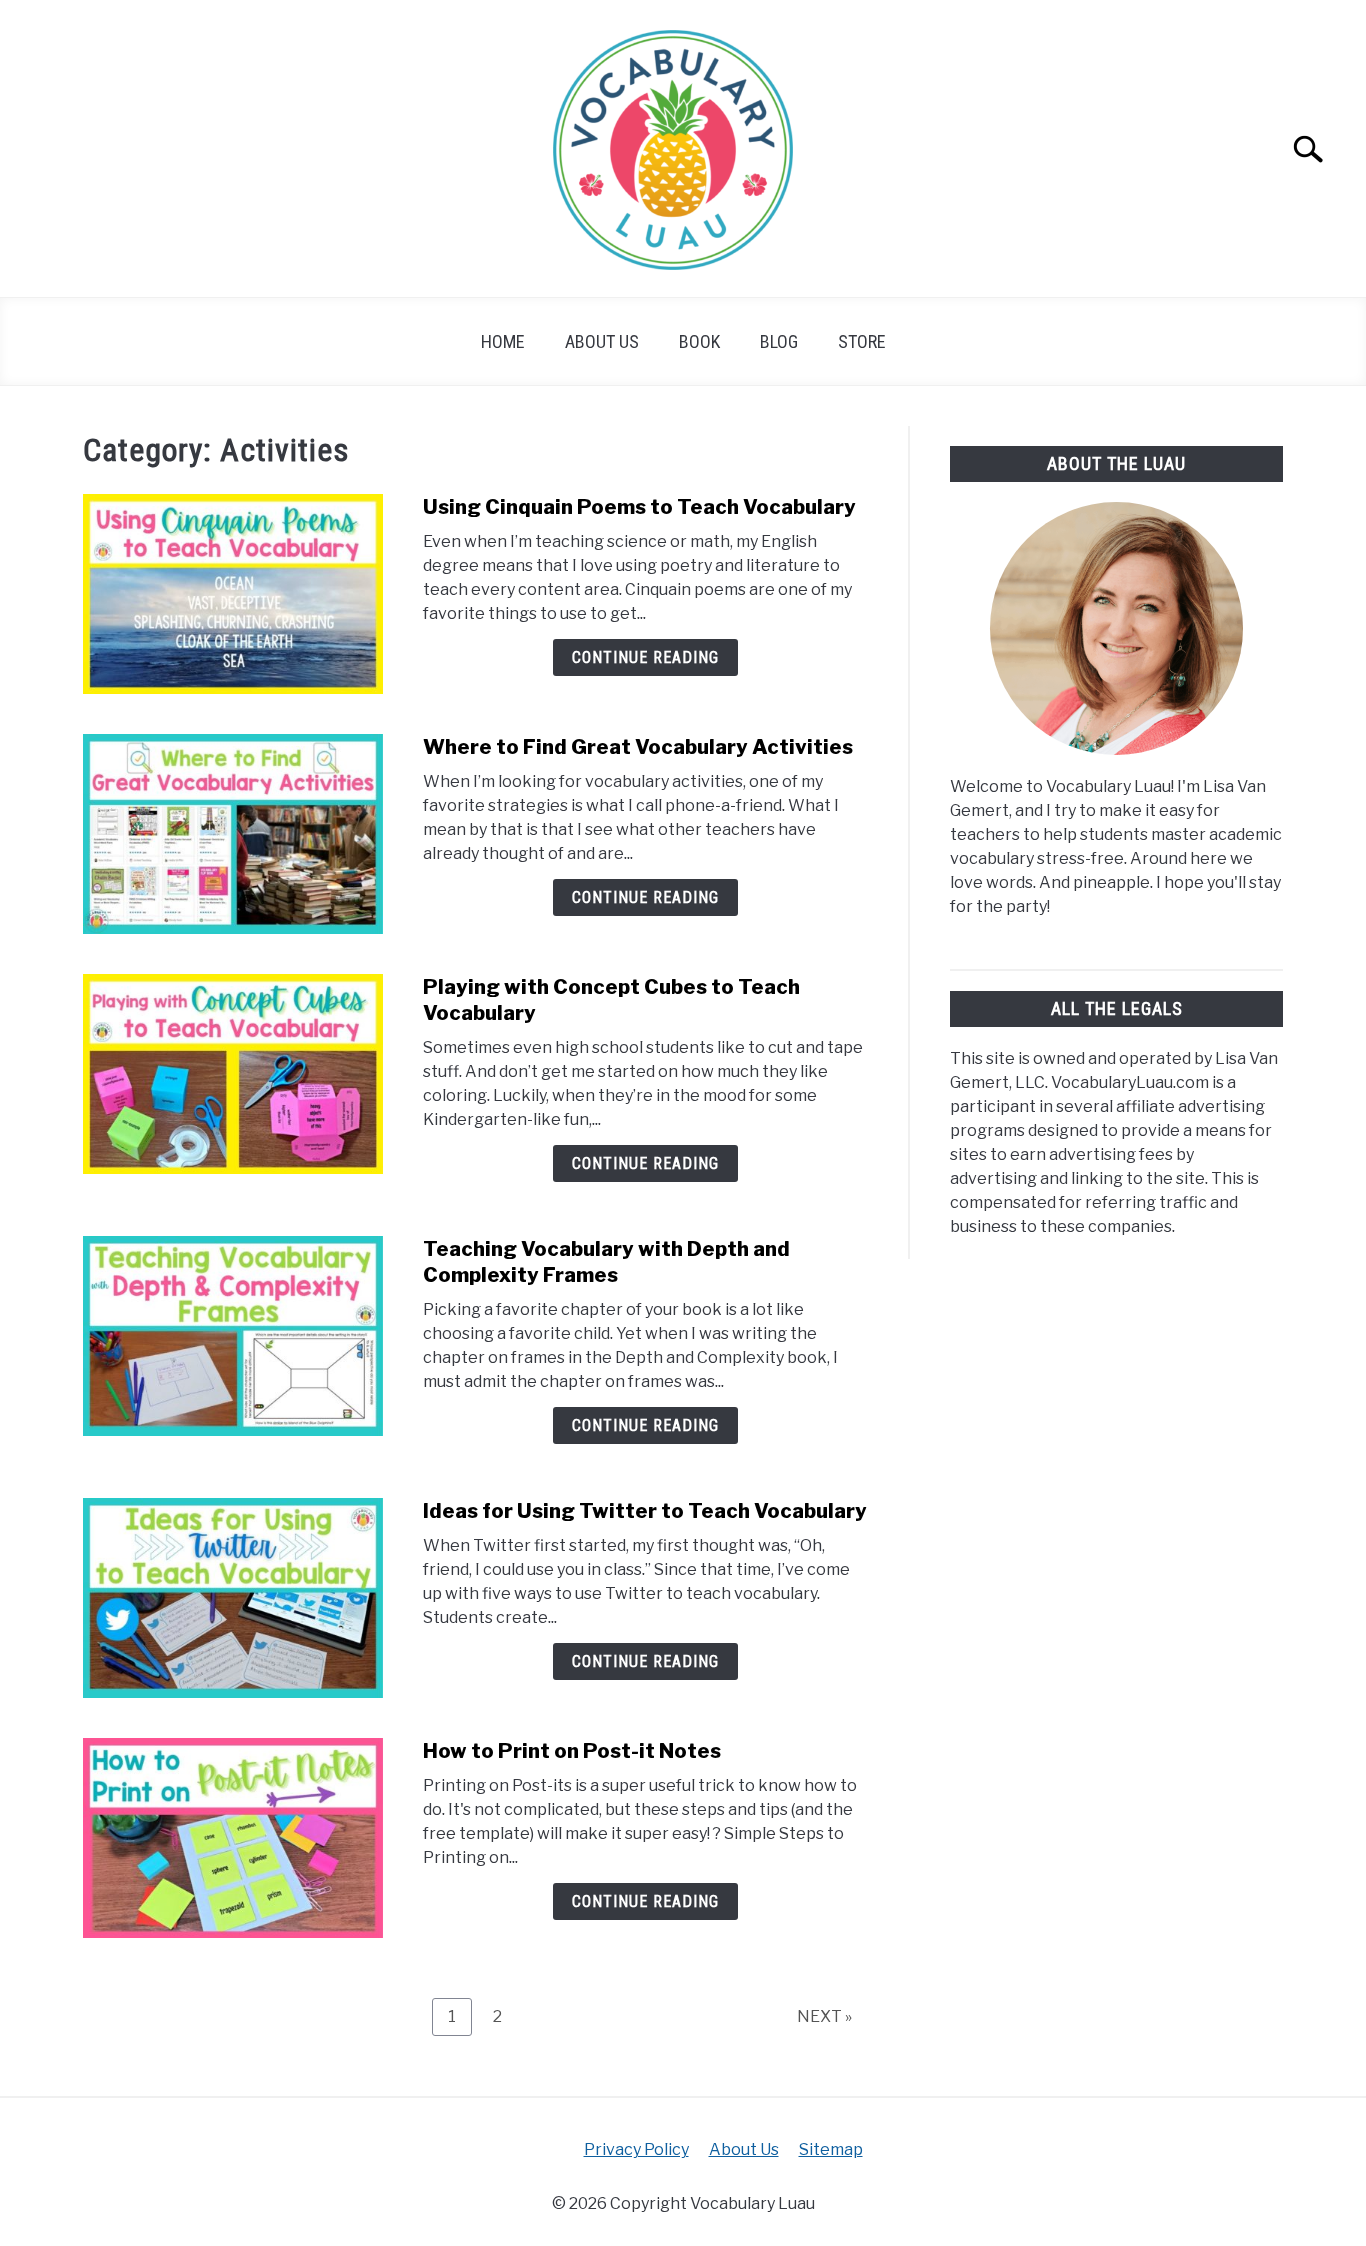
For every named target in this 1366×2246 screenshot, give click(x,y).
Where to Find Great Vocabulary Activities (638, 747)
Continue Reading (645, 657)
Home (503, 341)
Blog (779, 341)
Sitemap (831, 2149)
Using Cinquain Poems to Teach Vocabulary (639, 507)
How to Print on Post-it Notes (572, 1751)
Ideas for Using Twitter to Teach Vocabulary (645, 1511)
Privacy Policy (636, 2149)
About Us (602, 341)
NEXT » (824, 2016)
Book (699, 341)
